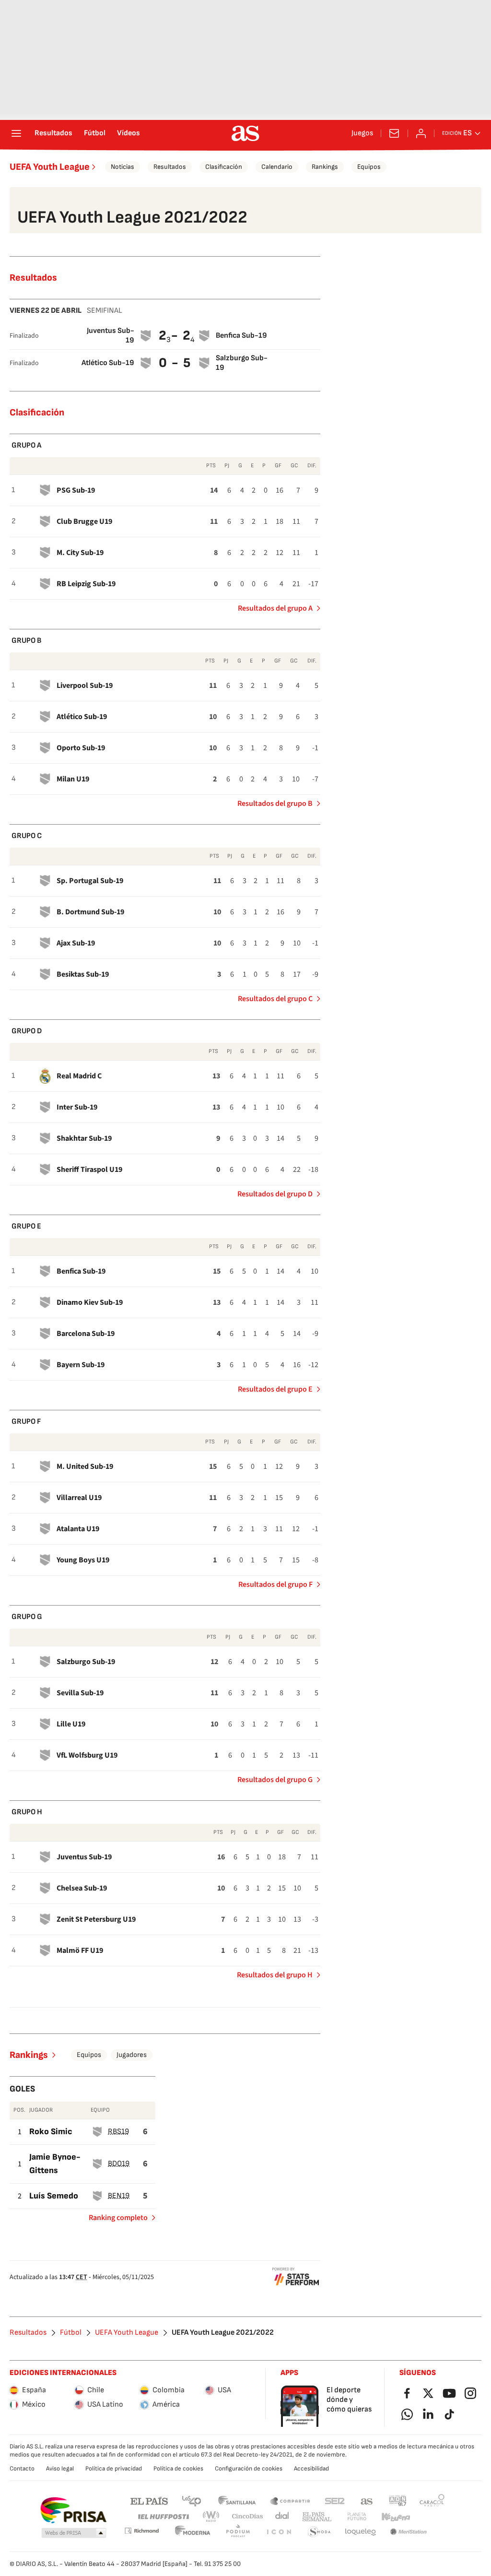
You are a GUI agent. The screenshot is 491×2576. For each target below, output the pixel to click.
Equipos (369, 167)
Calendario (277, 167)
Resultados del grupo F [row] (275, 1584)
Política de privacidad (114, 2469)
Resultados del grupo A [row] (275, 608)
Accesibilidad (311, 2469)
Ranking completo (114, 2220)
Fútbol (95, 133)
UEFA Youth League (50, 167)
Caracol (432, 2500)
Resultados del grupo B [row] (275, 804)
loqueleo (361, 2532)
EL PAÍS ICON (279, 2532)
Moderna (193, 2532)
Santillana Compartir (290, 2500)
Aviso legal (60, 2469)
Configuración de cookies (249, 2469)
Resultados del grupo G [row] (275, 1780)
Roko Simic (51, 2132)
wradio (211, 2517)
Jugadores (132, 2055)
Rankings (325, 167)
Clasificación (224, 167)
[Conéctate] (421, 133)
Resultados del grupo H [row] (275, 1975)
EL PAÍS (149, 2500)
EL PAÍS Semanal (317, 2517)
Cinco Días (248, 2517)
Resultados (53, 133)
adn (398, 2500)
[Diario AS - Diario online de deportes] (245, 133)
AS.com (367, 2500)
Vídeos (129, 133)
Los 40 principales (191, 2500)
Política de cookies (178, 2469)
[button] (74, 2533)
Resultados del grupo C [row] (275, 999)
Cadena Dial (283, 2517)
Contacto (22, 2469)
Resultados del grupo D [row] (275, 1194)
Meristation (409, 2532)
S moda (319, 2532)
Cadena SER (335, 2500)
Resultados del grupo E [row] (275, 1389)
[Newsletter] (394, 133)
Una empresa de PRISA (73, 2510)
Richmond (141, 2531)
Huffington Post (163, 2517)
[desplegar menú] (16, 133)
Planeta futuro (357, 2517)
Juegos (362, 133)
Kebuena (396, 2517)
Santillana (237, 2500)
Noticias (123, 167)
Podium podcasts (238, 2532)
